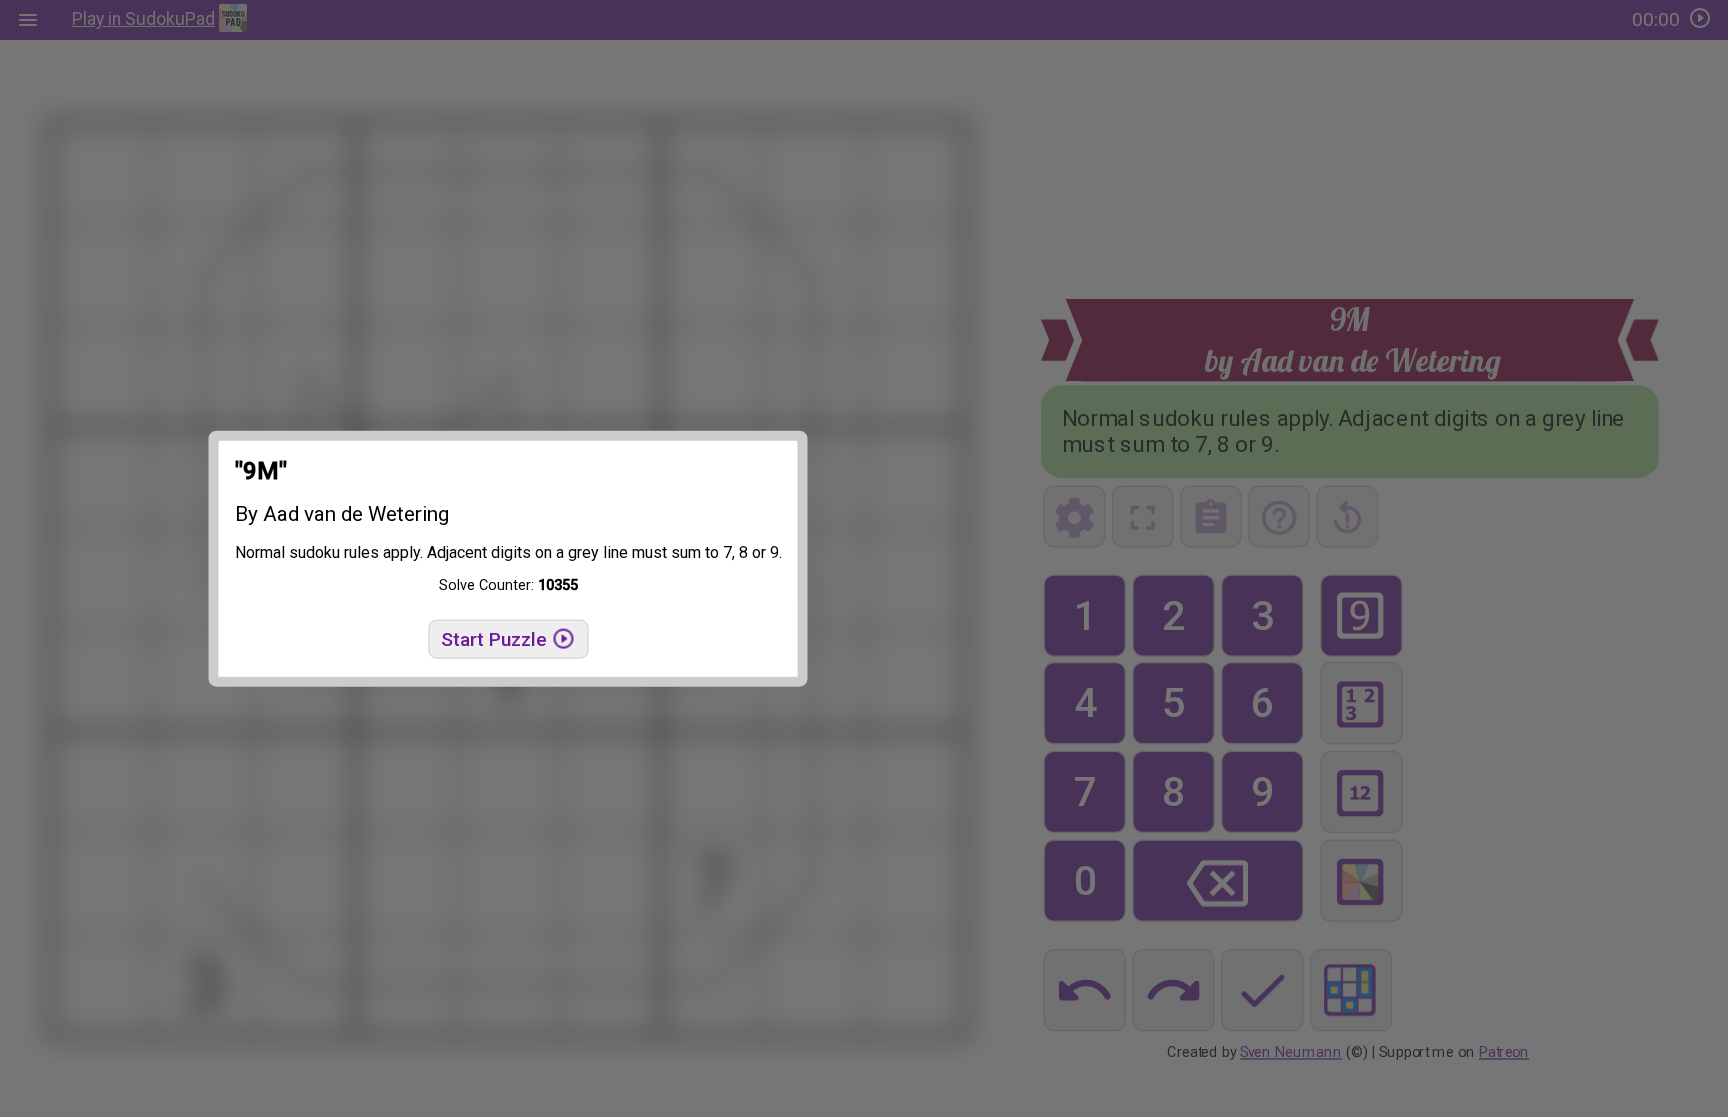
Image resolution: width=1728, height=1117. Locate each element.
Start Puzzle (496, 639)
